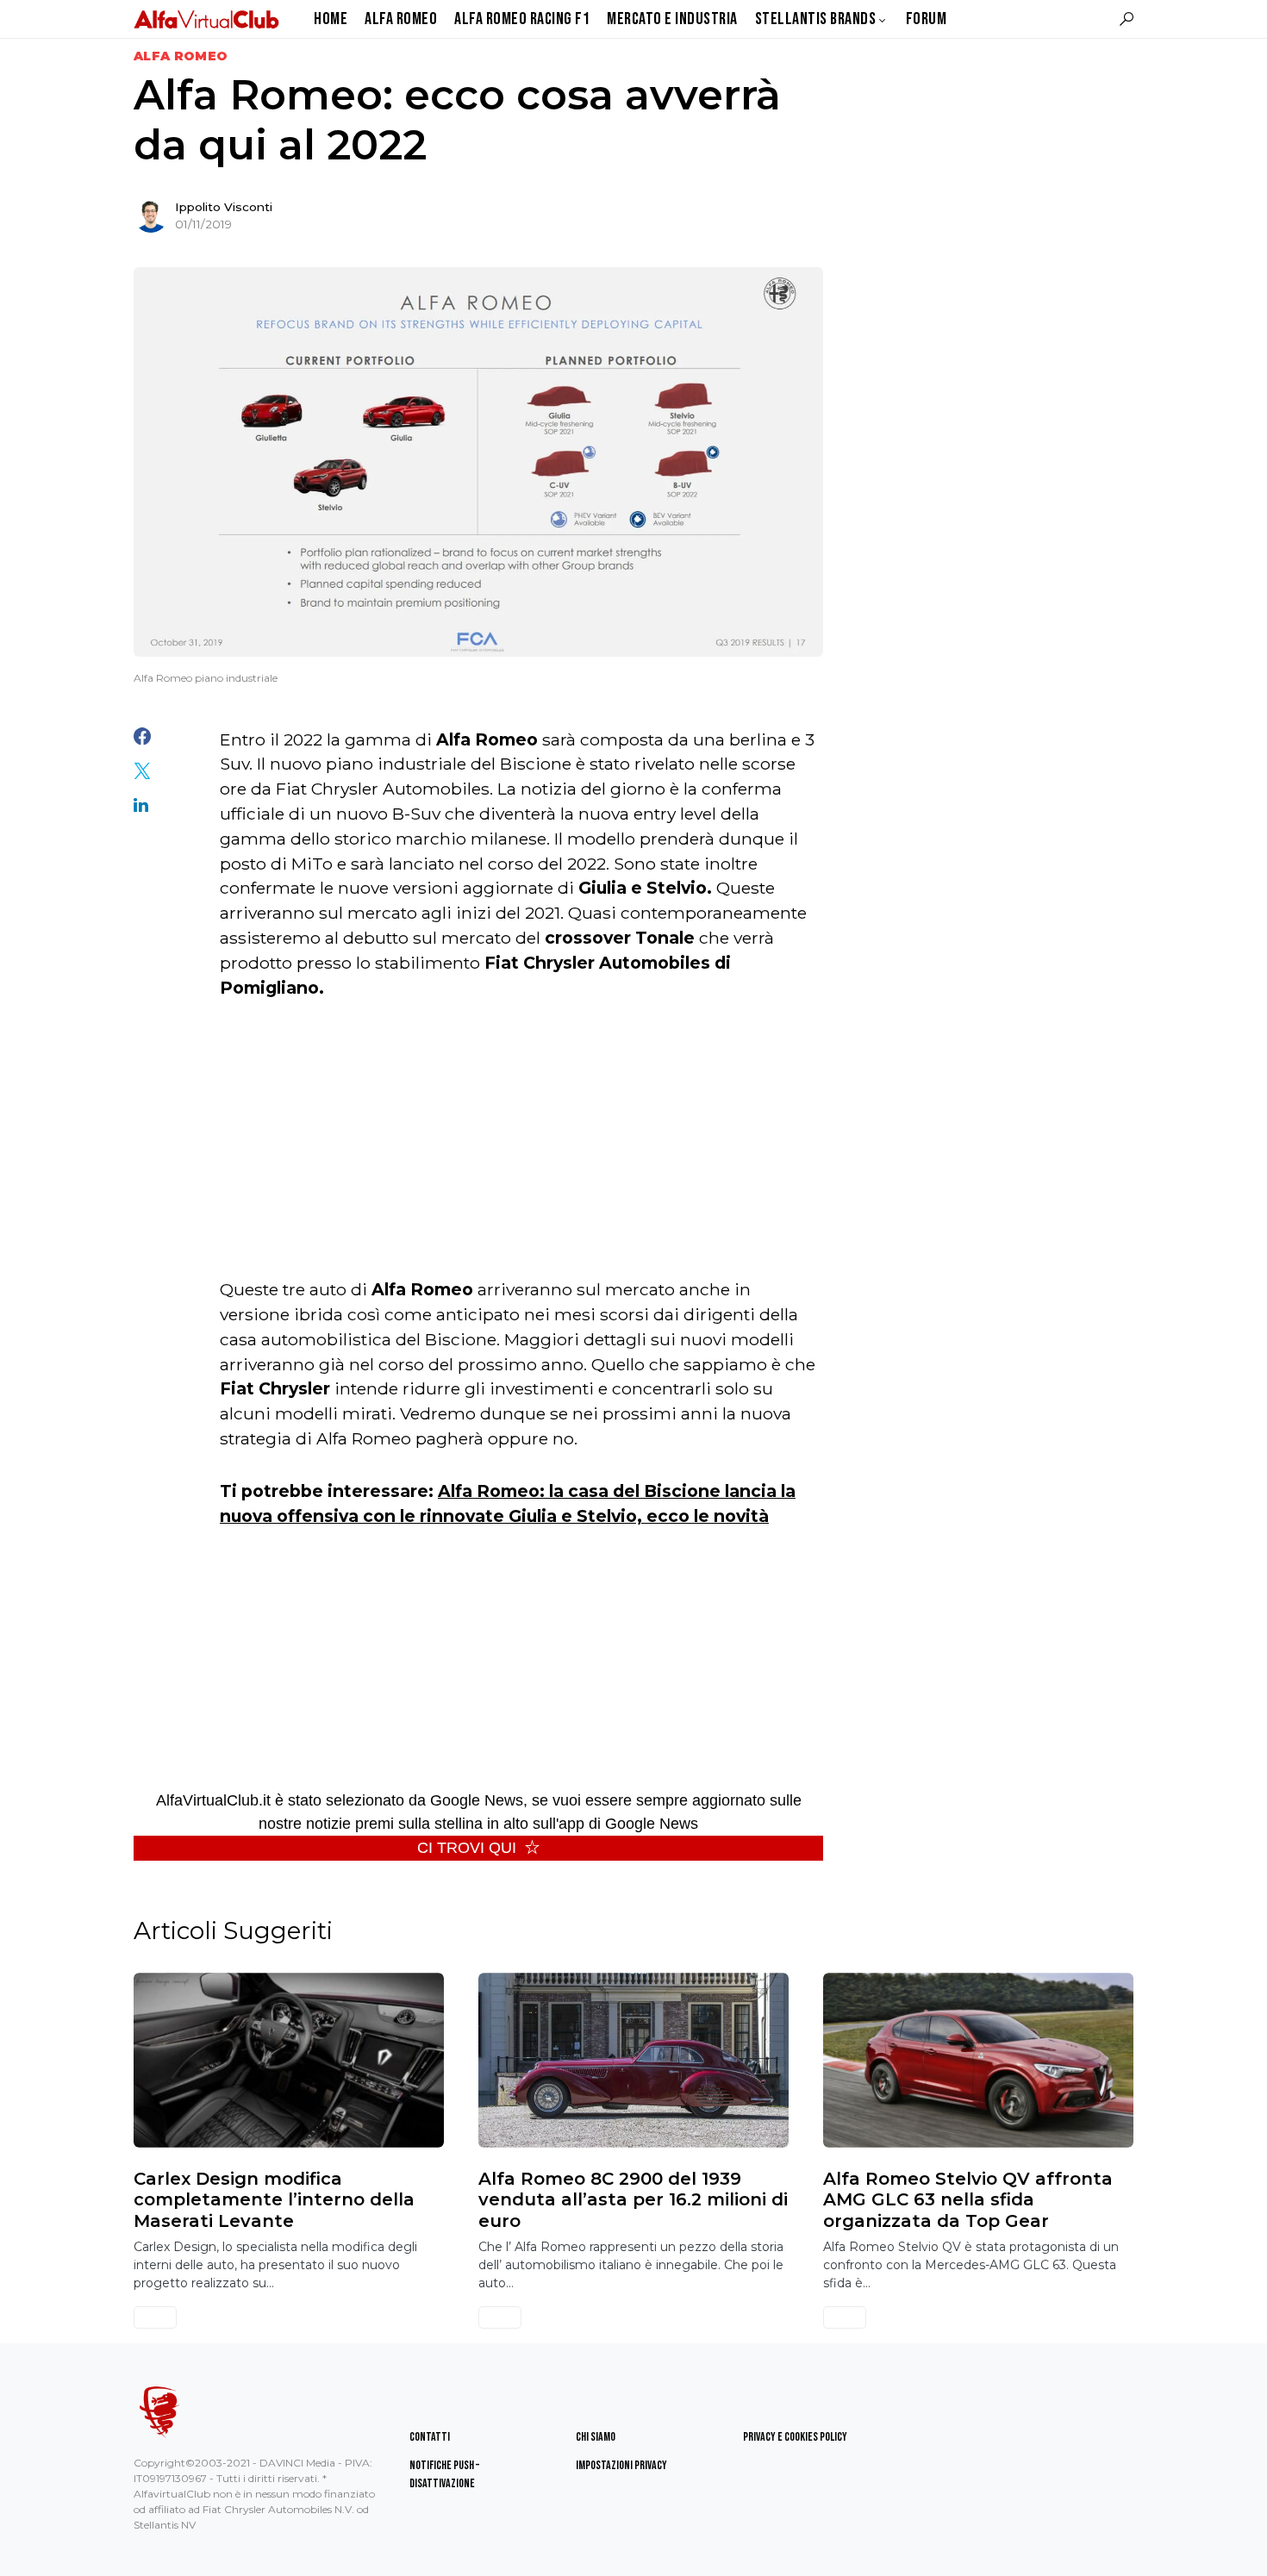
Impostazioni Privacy (621, 2465)
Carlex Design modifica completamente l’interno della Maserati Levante (274, 2200)
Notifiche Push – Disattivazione (444, 2474)
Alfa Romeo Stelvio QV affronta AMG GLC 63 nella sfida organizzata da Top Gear (968, 2200)
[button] (1127, 19)
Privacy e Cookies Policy (795, 2437)
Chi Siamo (596, 2437)
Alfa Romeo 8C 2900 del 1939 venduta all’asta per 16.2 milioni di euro (633, 2200)
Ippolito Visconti (224, 207)
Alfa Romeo (181, 56)
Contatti (430, 2437)
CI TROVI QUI (467, 1848)
